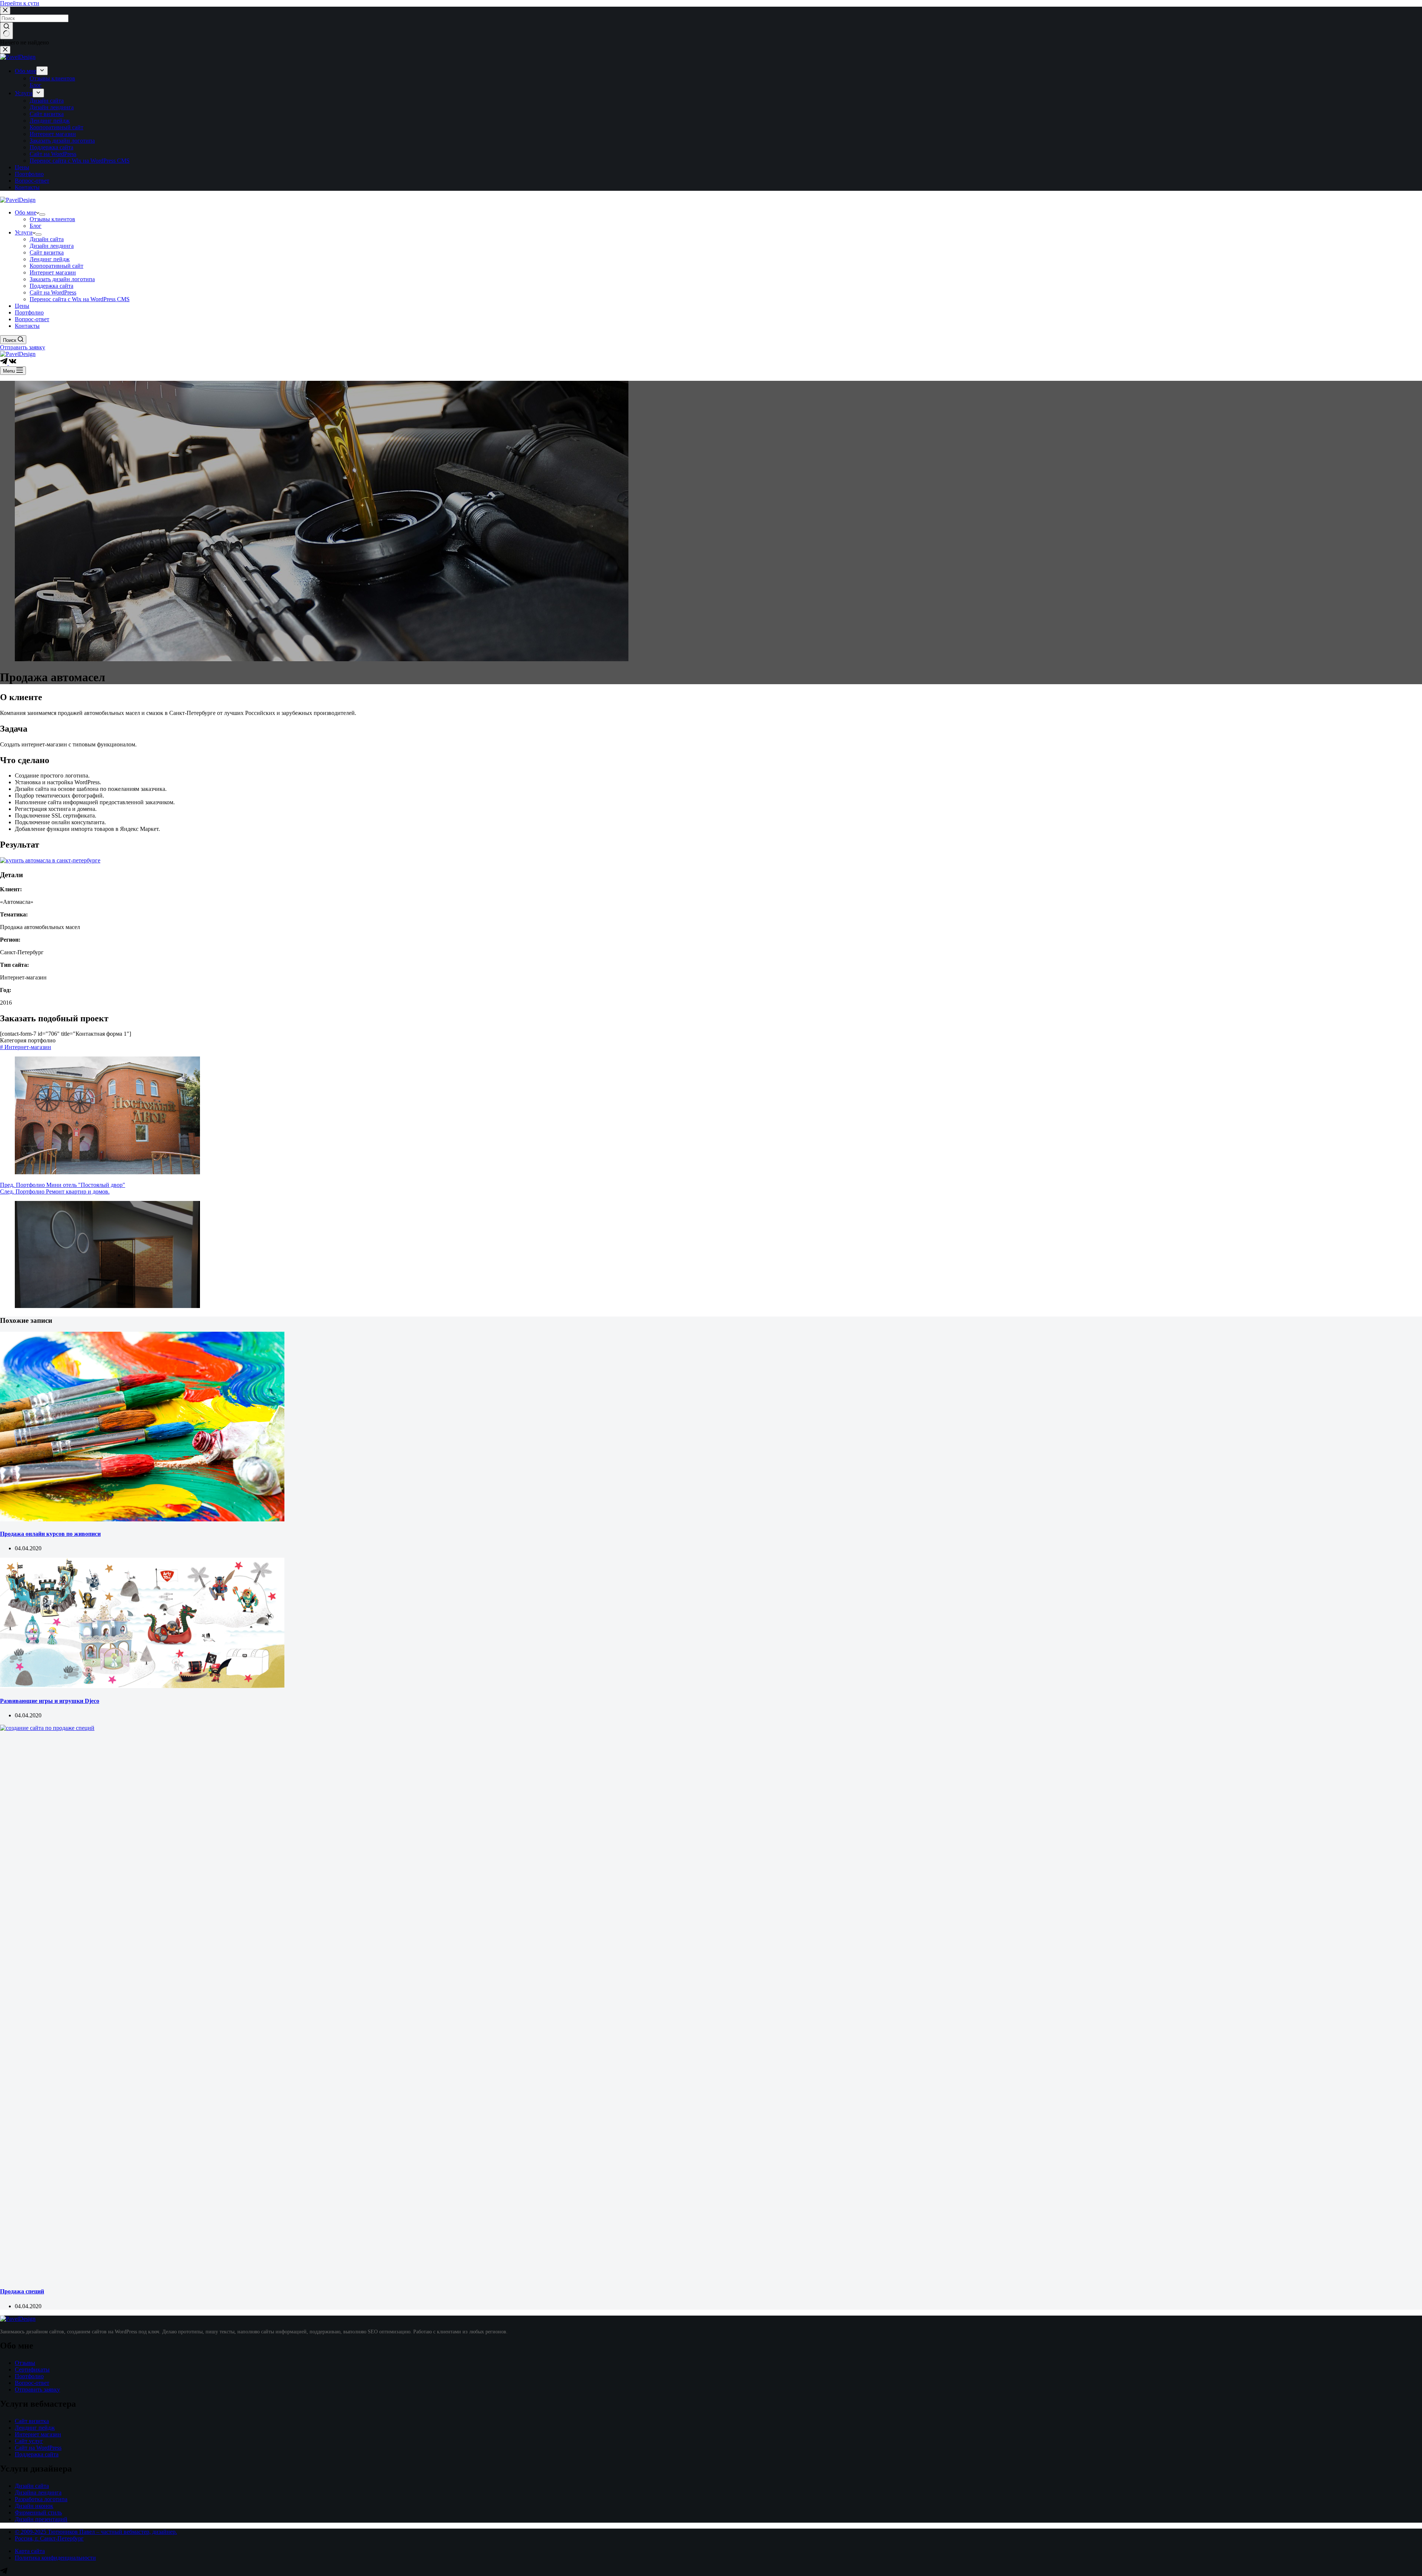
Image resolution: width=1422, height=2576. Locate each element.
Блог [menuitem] (36, 85)
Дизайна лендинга (38, 2492)
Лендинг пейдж (35, 2428)
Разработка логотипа (41, 2499)
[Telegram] (4, 363)
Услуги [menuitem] (24, 93)
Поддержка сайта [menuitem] (51, 147)
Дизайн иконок (34, 2506)
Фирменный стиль (38, 2512)
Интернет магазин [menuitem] (53, 134)
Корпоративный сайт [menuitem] (56, 127)
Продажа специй (22, 2291)
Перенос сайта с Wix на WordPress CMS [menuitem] (80, 161)
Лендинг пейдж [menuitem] (50, 121)
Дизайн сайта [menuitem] (47, 101)
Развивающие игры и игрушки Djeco (50, 1701)
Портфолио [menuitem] (29, 174)
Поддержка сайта (37, 2454)
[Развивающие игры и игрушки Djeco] (142, 1686)
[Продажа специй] (555, 1728)
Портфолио (29, 2376)
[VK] (13, 363)
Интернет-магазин (26, 1047)
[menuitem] (42, 71)
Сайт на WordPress (38, 2448)
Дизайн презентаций (41, 2519)
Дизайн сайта (32, 2486)
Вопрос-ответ (32, 2383)
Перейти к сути (20, 3)
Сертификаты (32, 2369)
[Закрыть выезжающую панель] (5, 50)
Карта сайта (30, 2551)
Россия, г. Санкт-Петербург (49, 2538)
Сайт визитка (32, 2421)
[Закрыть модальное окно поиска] (5, 11)
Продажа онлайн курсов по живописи (50, 1534)
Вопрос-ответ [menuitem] (32, 181)
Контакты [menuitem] (27, 187)
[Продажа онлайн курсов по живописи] (142, 1519)
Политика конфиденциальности (55, 2558)
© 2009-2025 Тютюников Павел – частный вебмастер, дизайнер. (96, 2532)
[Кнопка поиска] (6, 31)
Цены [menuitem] (22, 167)
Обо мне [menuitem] (26, 71)
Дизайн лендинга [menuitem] (52, 107)
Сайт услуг (29, 2441)
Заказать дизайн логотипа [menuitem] (62, 141)
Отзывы (25, 2363)
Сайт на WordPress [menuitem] (53, 154)
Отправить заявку (23, 347)
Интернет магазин (38, 2434)
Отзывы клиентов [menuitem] (52, 78)
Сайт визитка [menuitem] (47, 114)
